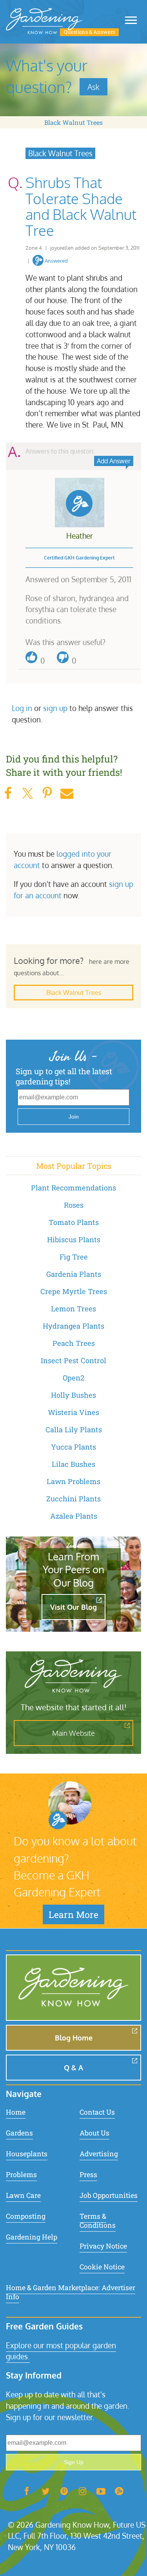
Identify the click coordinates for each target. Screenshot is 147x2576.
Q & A (73, 2068)
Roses (74, 1205)
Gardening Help (32, 2237)
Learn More (73, 1914)
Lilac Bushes (73, 1464)
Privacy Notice (103, 2246)
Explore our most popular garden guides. (61, 2351)
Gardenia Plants (74, 1274)
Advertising (99, 2154)
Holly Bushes (73, 1395)
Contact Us (97, 2112)
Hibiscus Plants (74, 1240)
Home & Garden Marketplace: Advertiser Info (71, 2292)
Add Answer (114, 461)
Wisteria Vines (73, 1412)
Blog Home (74, 2038)
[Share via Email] (67, 793)
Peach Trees (74, 1343)
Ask (93, 87)
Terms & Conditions (98, 2221)
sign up (55, 708)
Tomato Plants (74, 1222)
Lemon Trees (73, 1309)
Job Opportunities (109, 2195)
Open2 (73, 1378)
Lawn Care (23, 2195)
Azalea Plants (74, 1516)
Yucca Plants (73, 1447)
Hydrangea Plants (73, 1326)
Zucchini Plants (73, 1499)
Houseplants (27, 2154)
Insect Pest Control (73, 1360)
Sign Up (74, 2462)
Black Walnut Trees (73, 122)
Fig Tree (74, 1257)
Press (88, 2175)
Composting (26, 2216)
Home (16, 2112)
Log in (22, 708)
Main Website (73, 1733)
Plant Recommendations (73, 1188)
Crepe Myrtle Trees (74, 1291)
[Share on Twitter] (27, 793)
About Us (94, 2133)
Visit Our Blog (73, 1607)
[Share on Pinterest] (47, 793)
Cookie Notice (102, 2267)
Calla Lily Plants (74, 1430)
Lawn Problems (73, 1481)
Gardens (19, 2133)
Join (74, 1117)
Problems (21, 2175)
